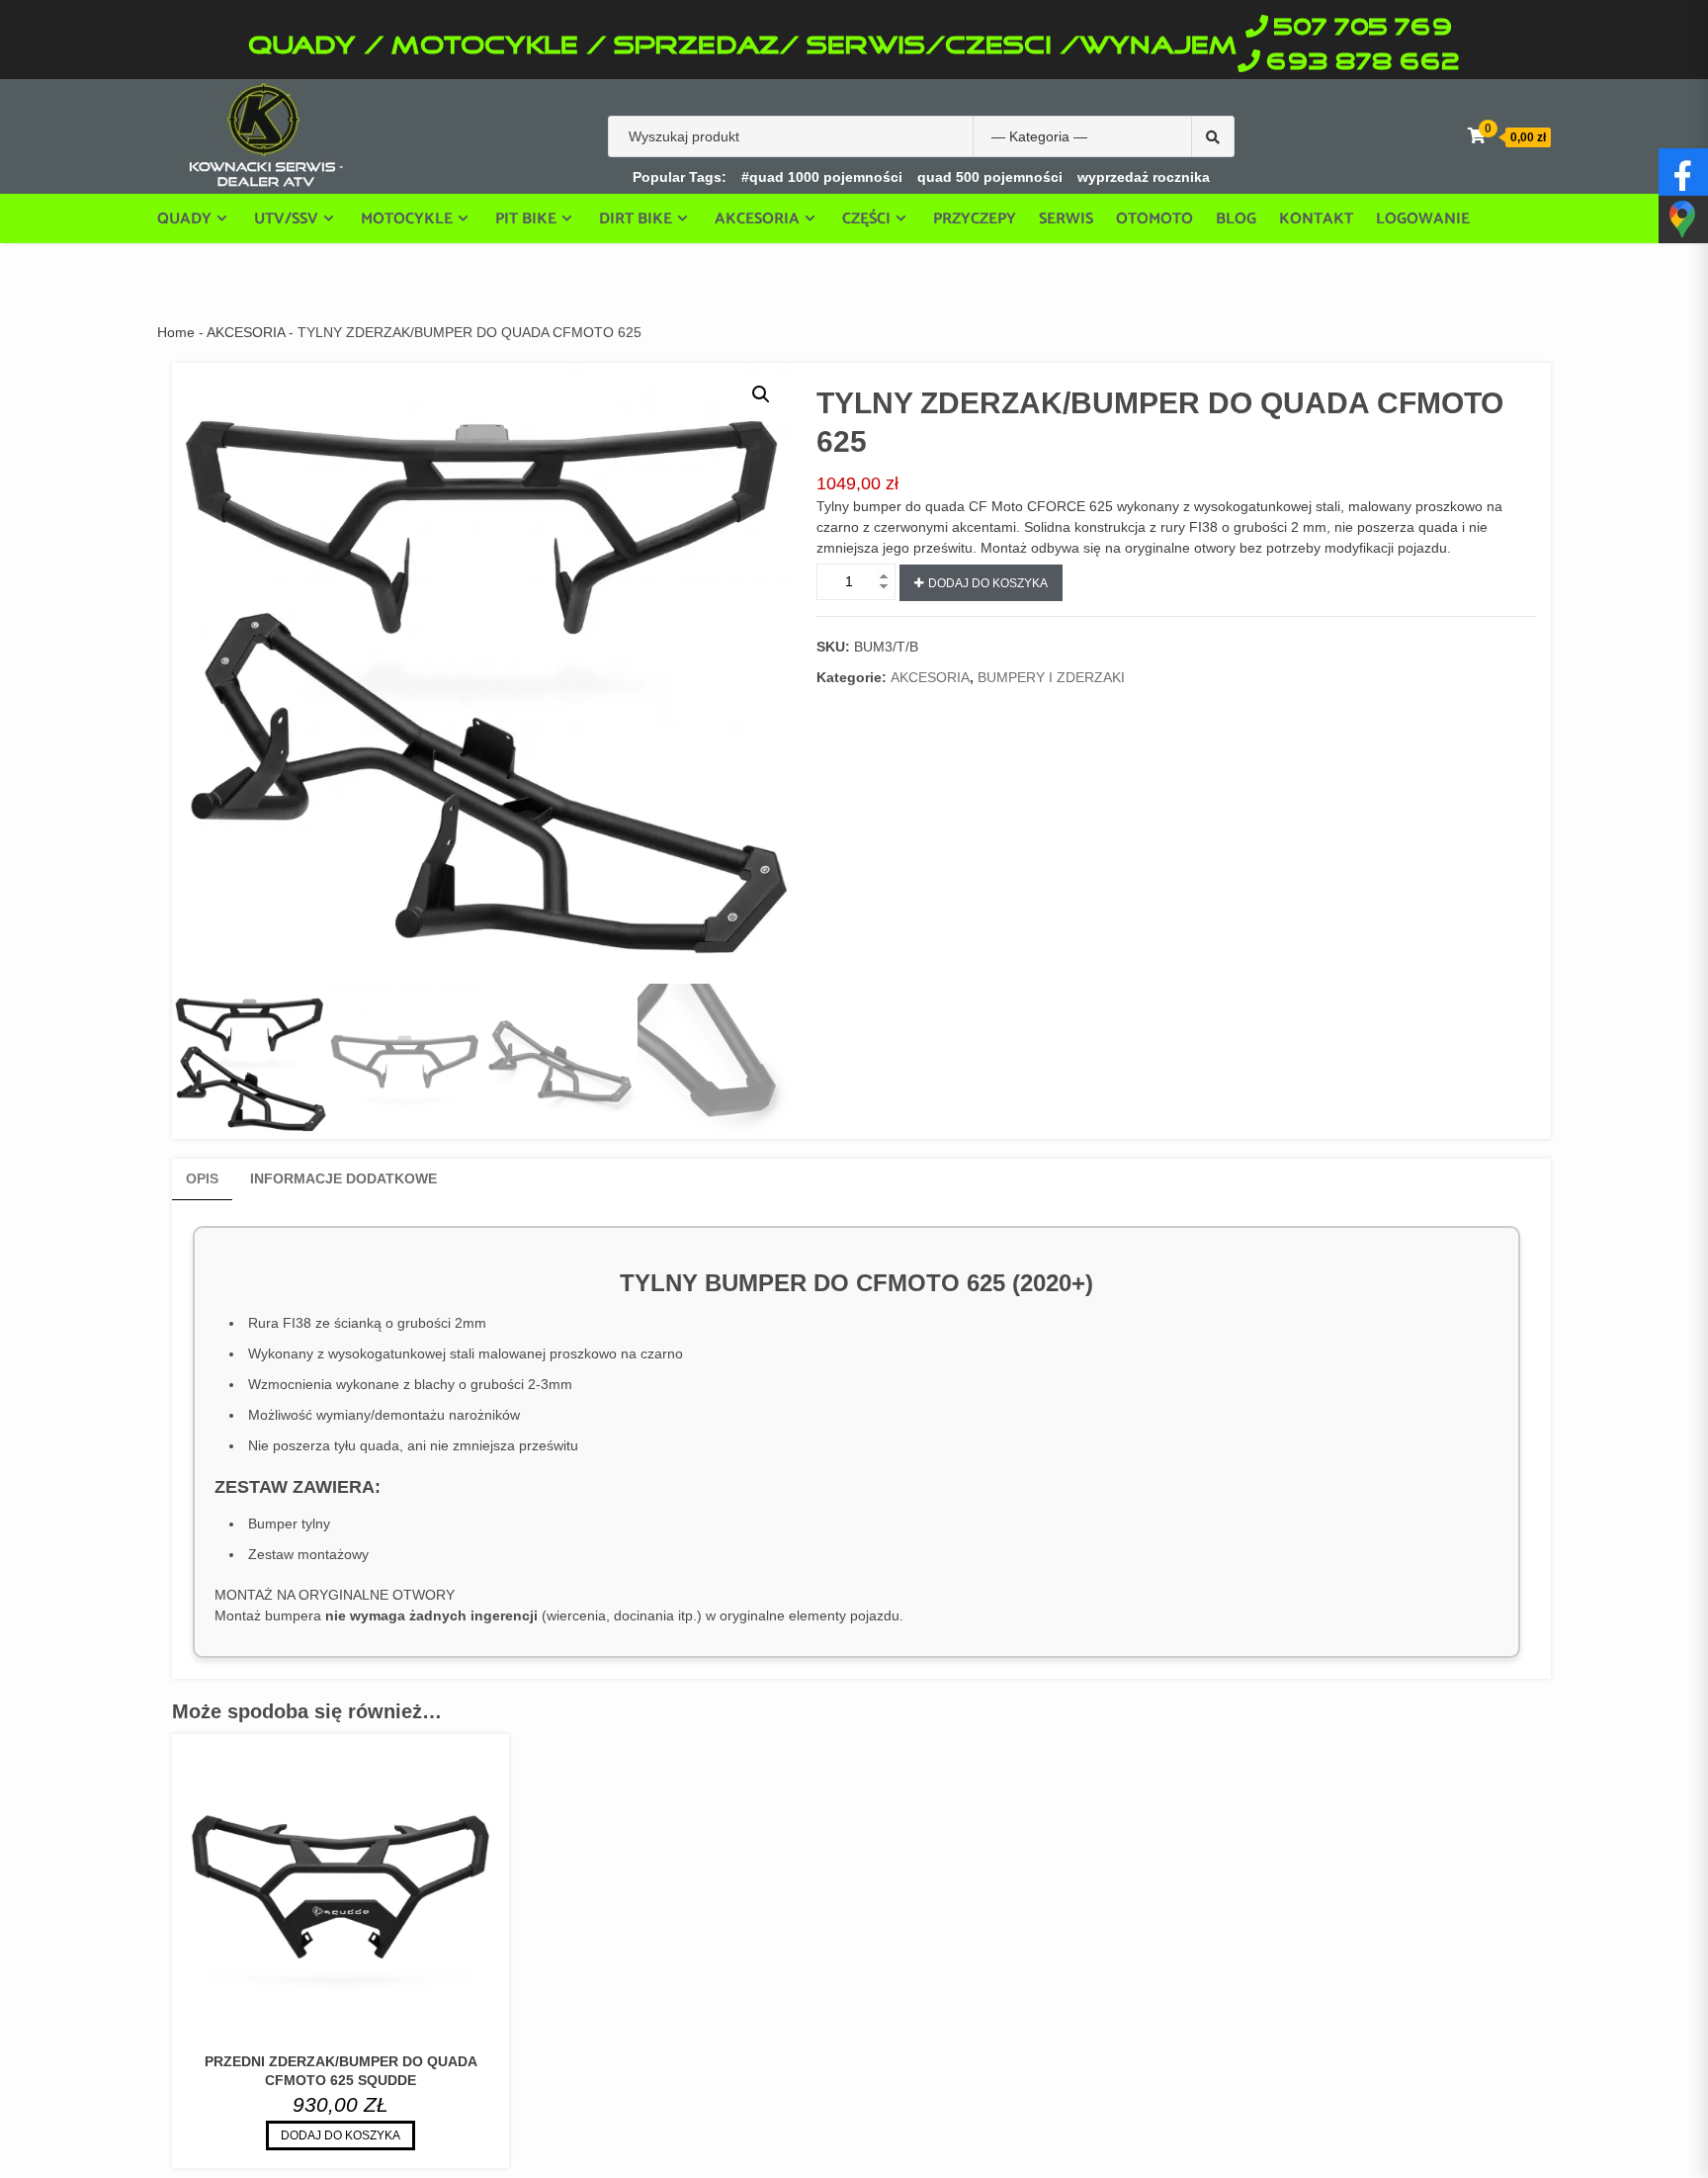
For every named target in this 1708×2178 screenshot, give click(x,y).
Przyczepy (975, 219)
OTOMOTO (1154, 219)
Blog (1236, 219)
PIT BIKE (526, 218)
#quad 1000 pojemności (822, 177)
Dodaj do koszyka (988, 583)
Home (176, 332)
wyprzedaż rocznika (1144, 177)
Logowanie (1423, 219)
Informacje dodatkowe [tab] (343, 1178)
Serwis (1066, 219)
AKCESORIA (246, 332)
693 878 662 (1363, 63)
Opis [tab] (202, 1178)
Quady (184, 218)
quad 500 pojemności (990, 177)
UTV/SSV (286, 218)
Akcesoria (757, 218)
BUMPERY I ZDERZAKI (1051, 677)
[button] (761, 394)
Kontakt (1316, 219)
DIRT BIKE (636, 218)
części (866, 218)
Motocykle (407, 218)
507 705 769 (1363, 28)
